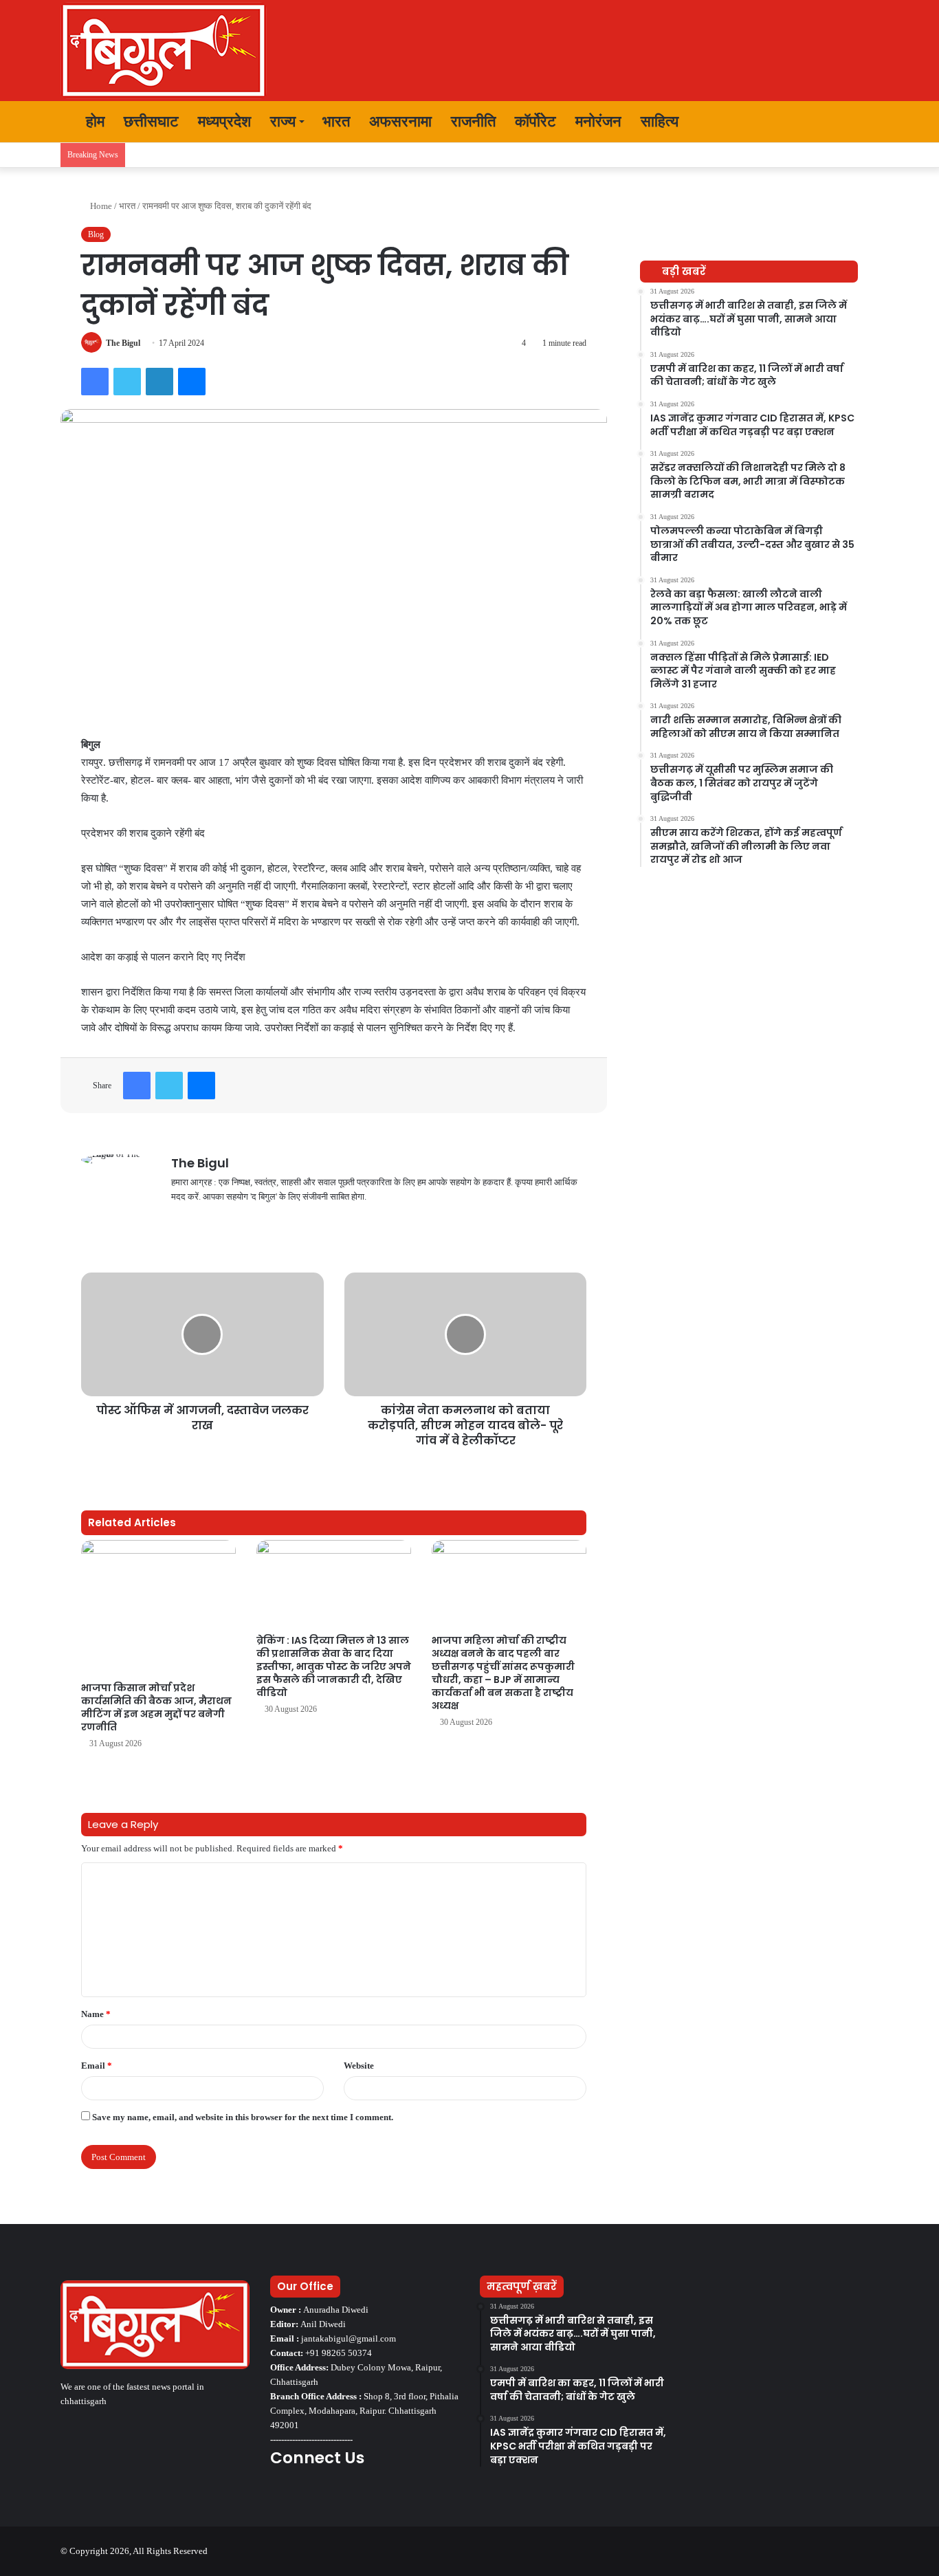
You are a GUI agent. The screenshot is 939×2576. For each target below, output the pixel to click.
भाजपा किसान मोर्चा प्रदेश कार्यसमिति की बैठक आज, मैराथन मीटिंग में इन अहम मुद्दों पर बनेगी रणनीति (156, 1707)
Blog (96, 234)
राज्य (283, 121)
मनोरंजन (598, 121)
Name (96, 2014)
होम (93, 121)
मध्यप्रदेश (224, 121)
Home (100, 206)
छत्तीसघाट (151, 121)
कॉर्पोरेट (535, 121)
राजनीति (473, 121)
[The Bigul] (164, 51)
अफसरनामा (400, 121)
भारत (336, 121)
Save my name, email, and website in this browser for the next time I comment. (243, 2117)
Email (97, 2066)
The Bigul (123, 343)
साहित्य (660, 121)
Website (359, 2066)
